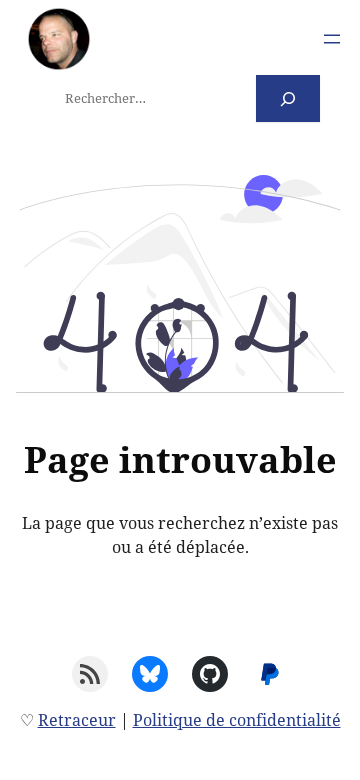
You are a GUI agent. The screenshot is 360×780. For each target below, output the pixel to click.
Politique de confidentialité (237, 720)
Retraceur (77, 720)
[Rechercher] (288, 98)
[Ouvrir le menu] (332, 39)
